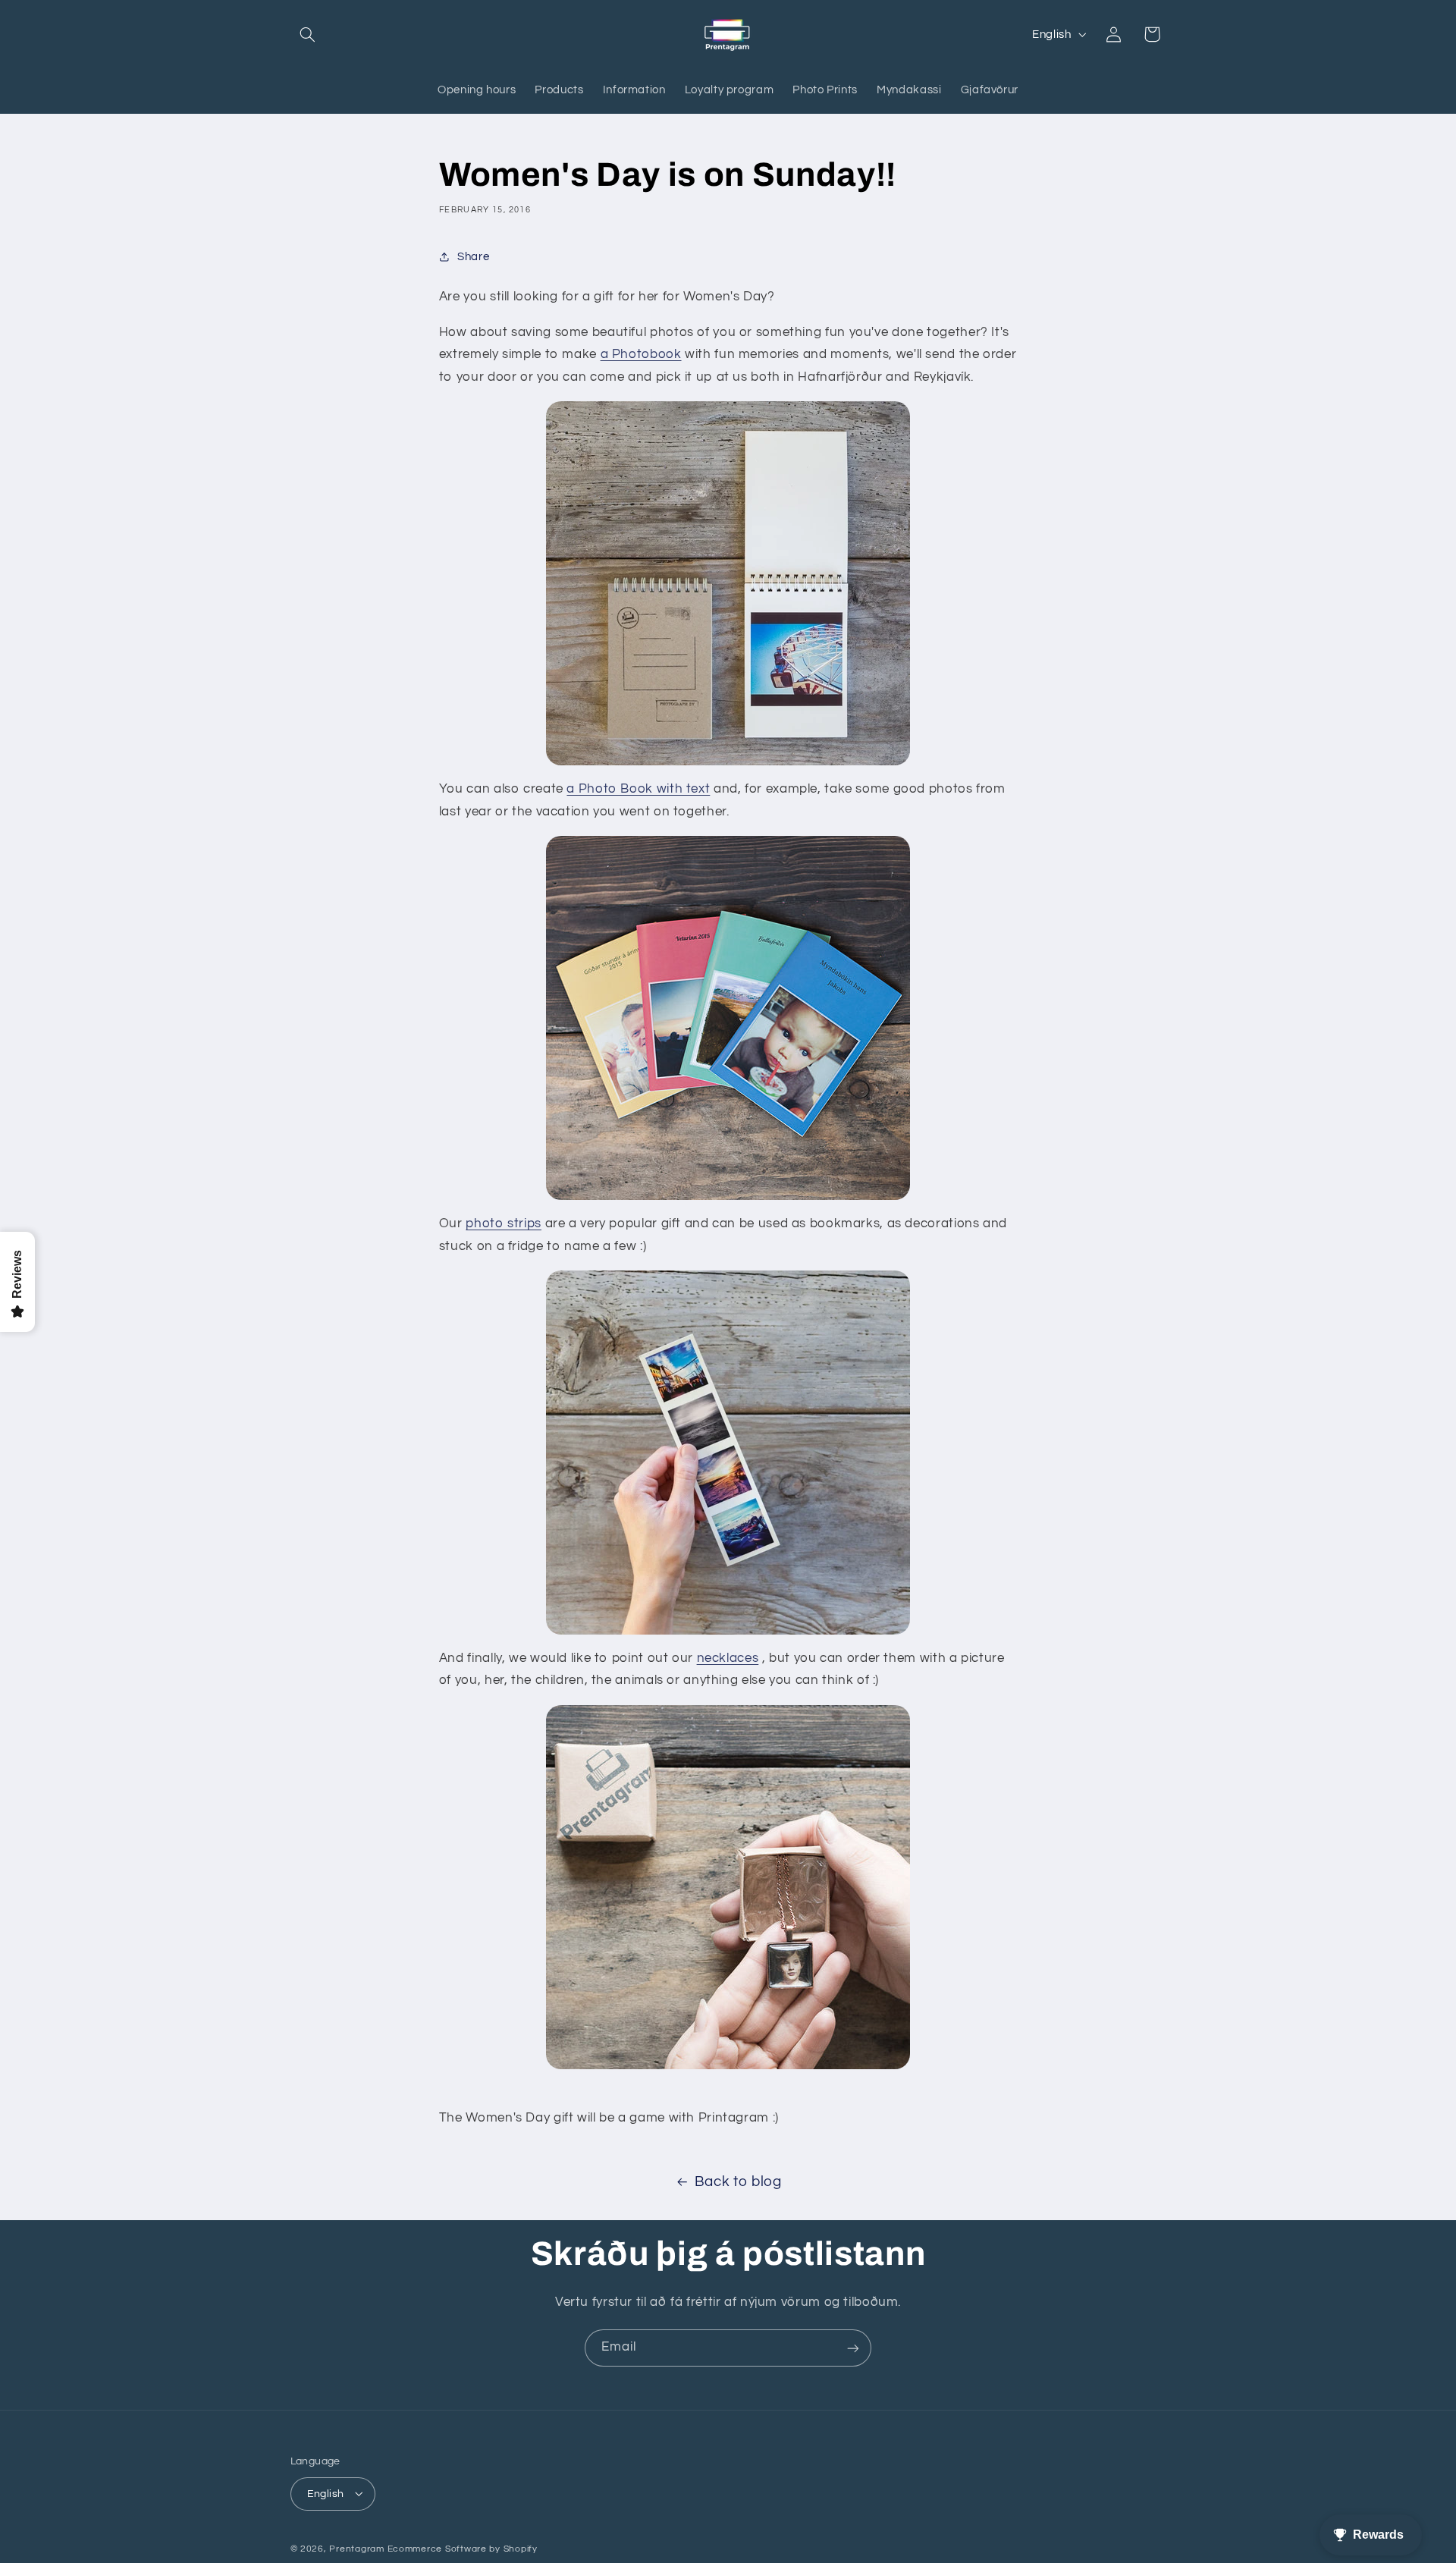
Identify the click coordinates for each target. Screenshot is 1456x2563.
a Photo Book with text (638, 789)
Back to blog (738, 2182)
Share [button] (473, 257)
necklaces (728, 1658)
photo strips (504, 1223)
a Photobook (641, 354)
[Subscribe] (853, 2348)
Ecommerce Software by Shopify (463, 2548)
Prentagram (356, 2548)
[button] (308, 34)
